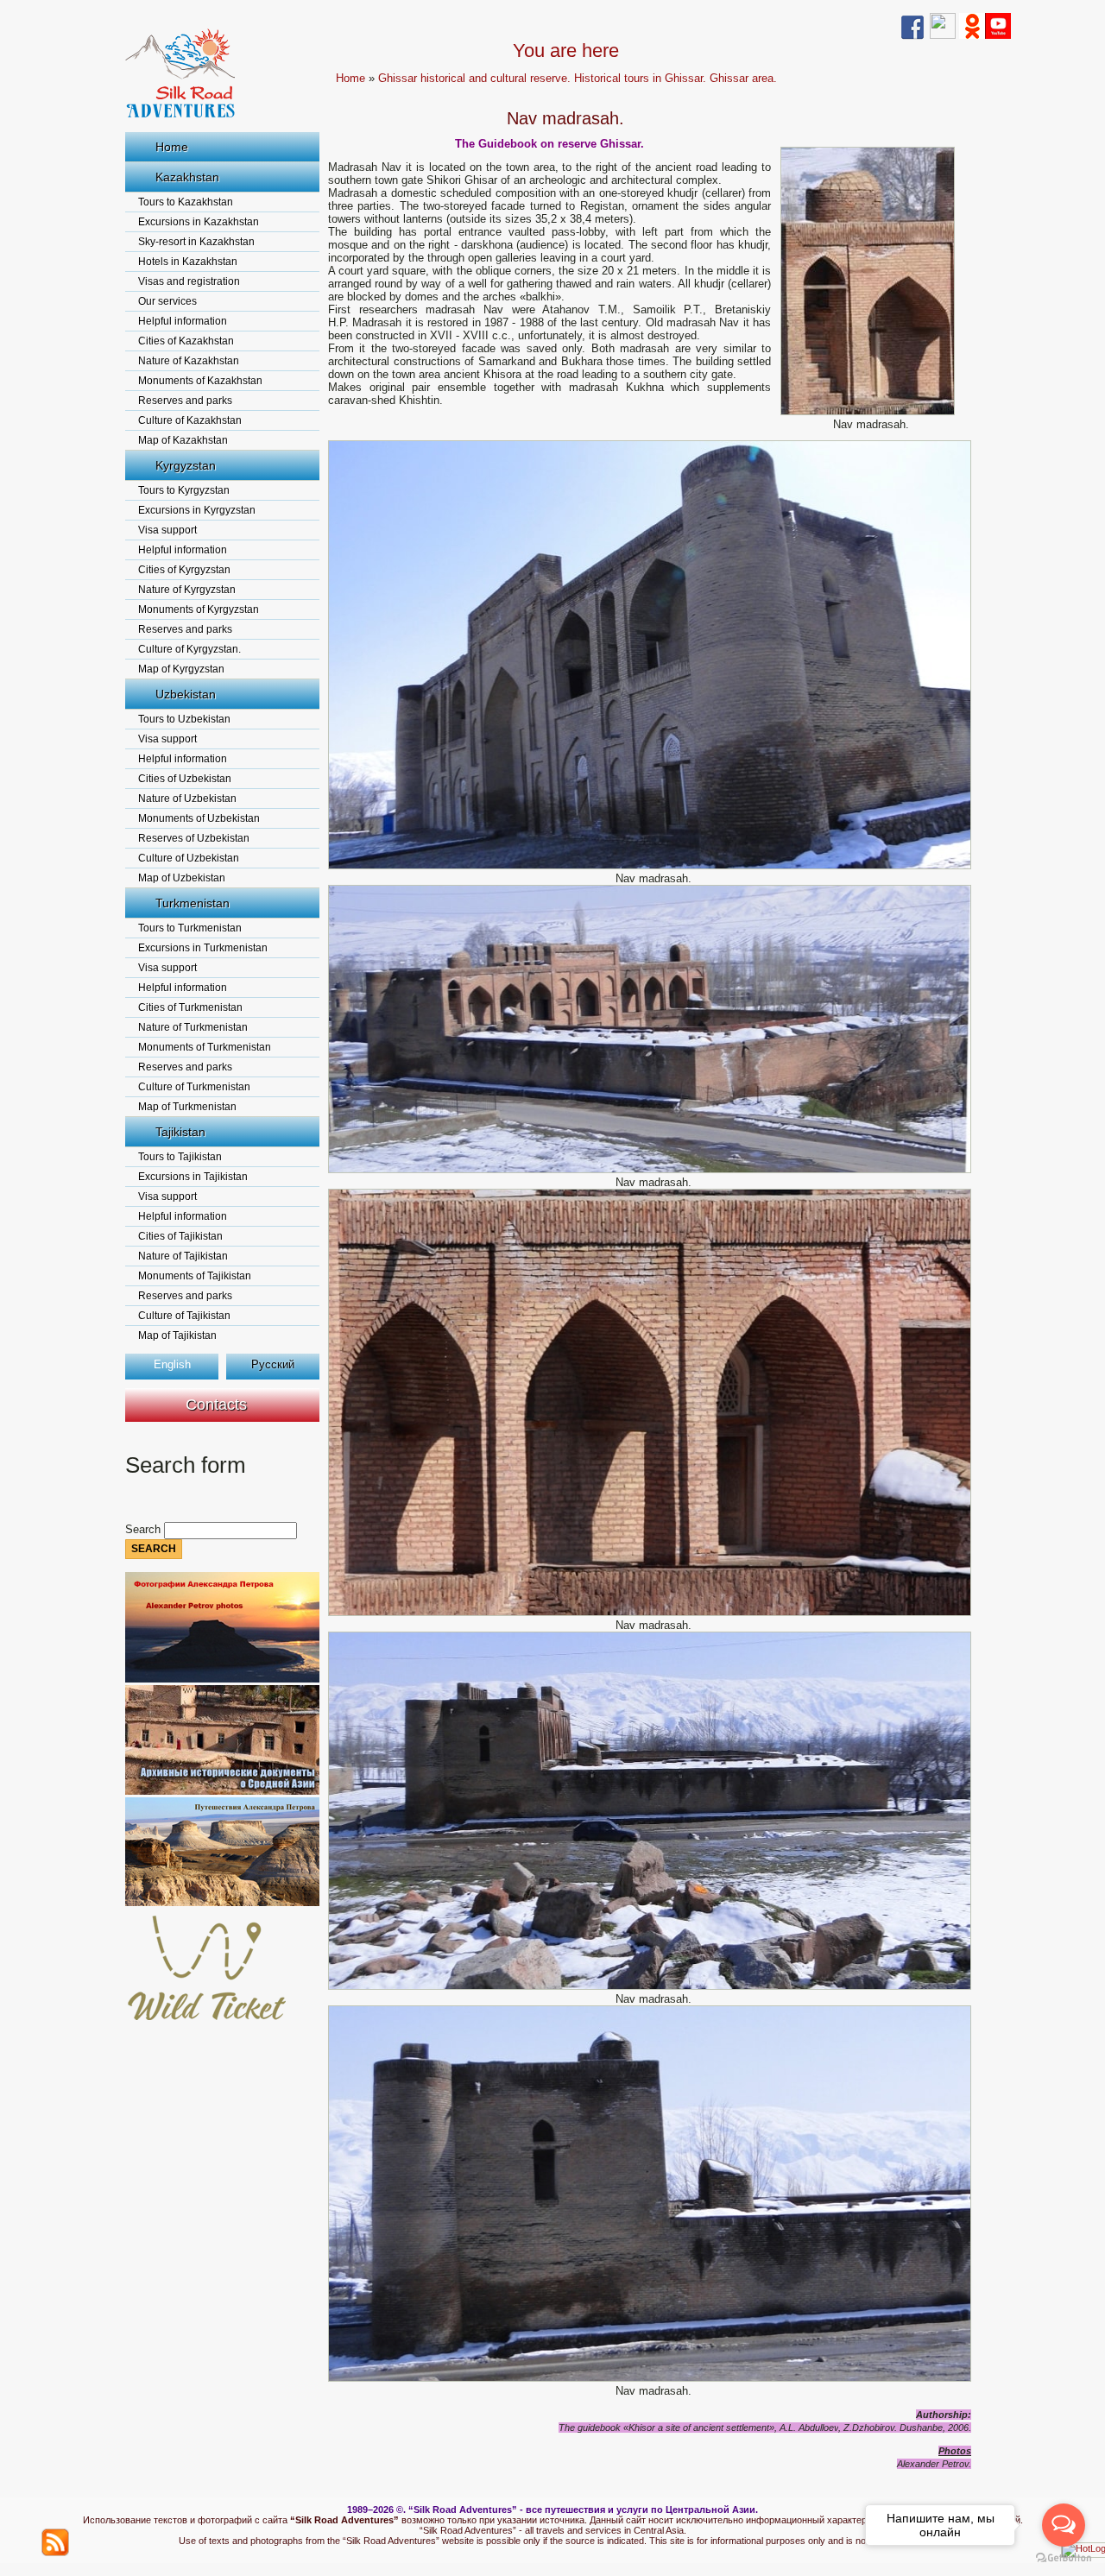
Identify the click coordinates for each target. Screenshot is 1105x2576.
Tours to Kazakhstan (186, 202)
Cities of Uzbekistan (185, 779)
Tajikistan (180, 1132)
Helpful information (183, 321)
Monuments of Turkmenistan (205, 1047)
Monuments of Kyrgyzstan (199, 609)
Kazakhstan (187, 177)
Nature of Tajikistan (183, 1256)
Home (172, 147)
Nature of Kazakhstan (189, 361)
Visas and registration (189, 281)
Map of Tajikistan (177, 1335)
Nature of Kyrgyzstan (187, 590)
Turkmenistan (193, 903)
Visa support (167, 530)
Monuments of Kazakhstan (200, 381)
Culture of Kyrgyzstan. (189, 649)
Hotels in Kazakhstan (188, 262)
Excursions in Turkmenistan (203, 948)
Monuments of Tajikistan (195, 1276)
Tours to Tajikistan (180, 1157)
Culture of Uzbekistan (189, 858)
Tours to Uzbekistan (184, 719)
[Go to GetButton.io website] (1064, 2558)
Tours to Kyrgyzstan (184, 490)
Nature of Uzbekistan (187, 799)
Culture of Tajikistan (184, 1316)
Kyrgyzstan (186, 465)
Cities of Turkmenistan (190, 1007)
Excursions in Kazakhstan (199, 222)
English (172, 1364)
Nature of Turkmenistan (193, 1027)
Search (145, 1529)
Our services (167, 301)
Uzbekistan (186, 694)
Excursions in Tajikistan (193, 1177)
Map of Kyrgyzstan (181, 669)
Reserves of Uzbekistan (194, 838)
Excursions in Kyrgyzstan (197, 510)
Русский (273, 1364)
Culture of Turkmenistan (194, 1087)
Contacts (216, 1405)
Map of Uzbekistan (182, 878)
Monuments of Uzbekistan (199, 818)
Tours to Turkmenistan (190, 928)
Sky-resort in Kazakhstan (196, 242)
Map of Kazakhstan (183, 440)
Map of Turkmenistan (187, 1107)
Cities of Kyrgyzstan (184, 570)
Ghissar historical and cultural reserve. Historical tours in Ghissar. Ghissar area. (578, 78)
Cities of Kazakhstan (186, 341)
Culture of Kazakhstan (190, 420)
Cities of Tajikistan (180, 1236)
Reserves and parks (185, 401)
